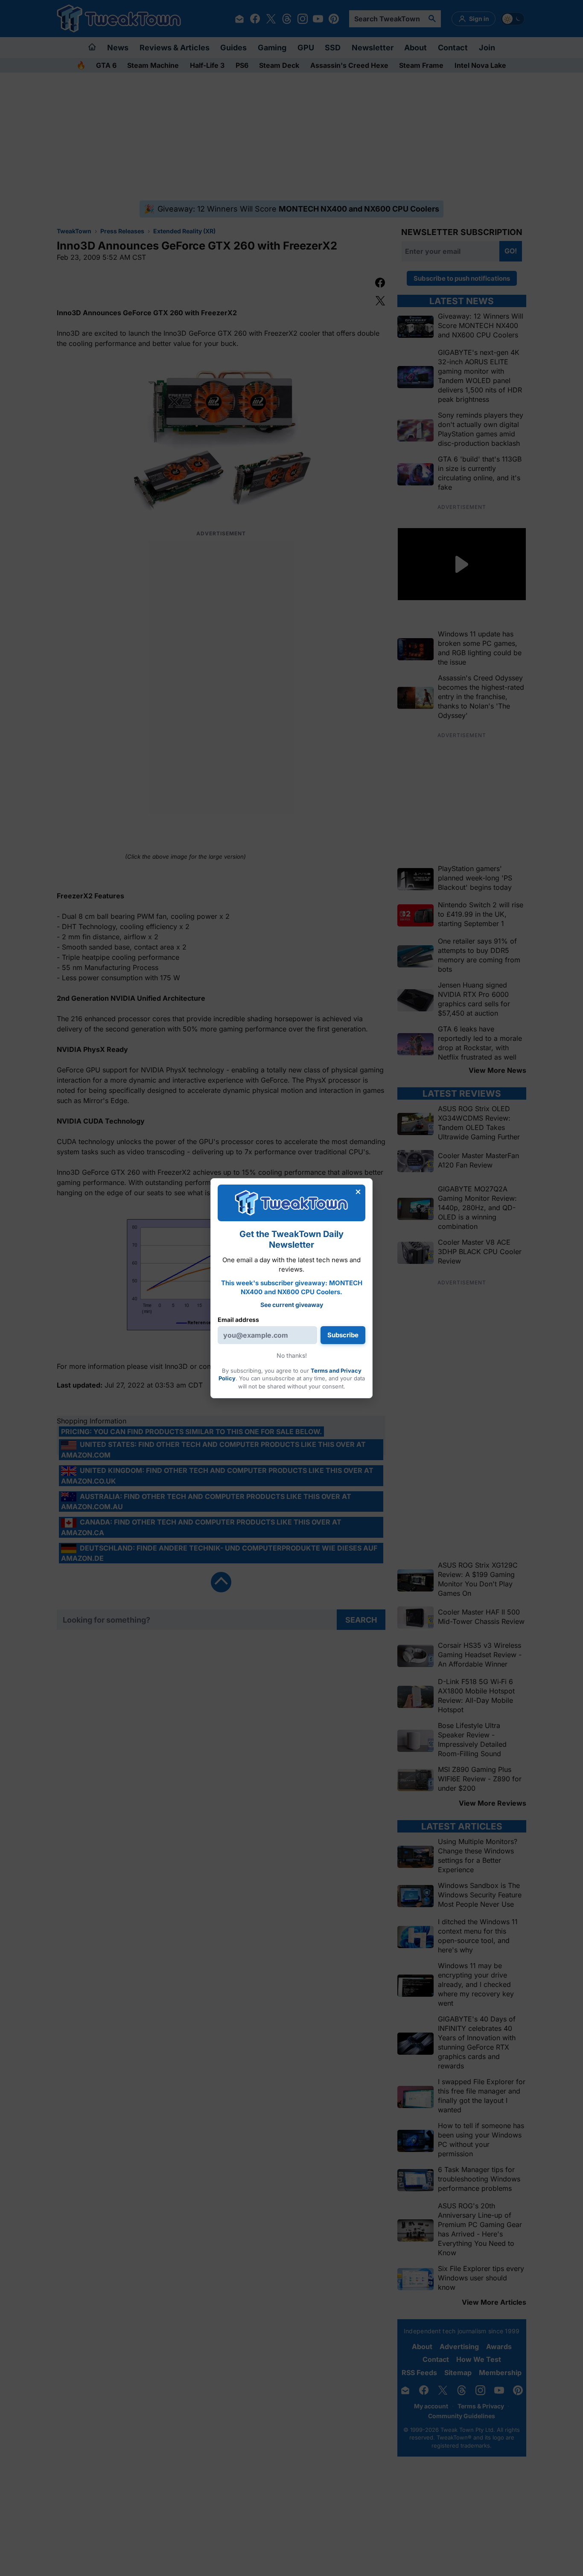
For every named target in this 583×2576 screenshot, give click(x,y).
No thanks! (292, 1355)
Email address (238, 1320)
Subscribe (343, 1335)
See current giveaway (292, 1305)
